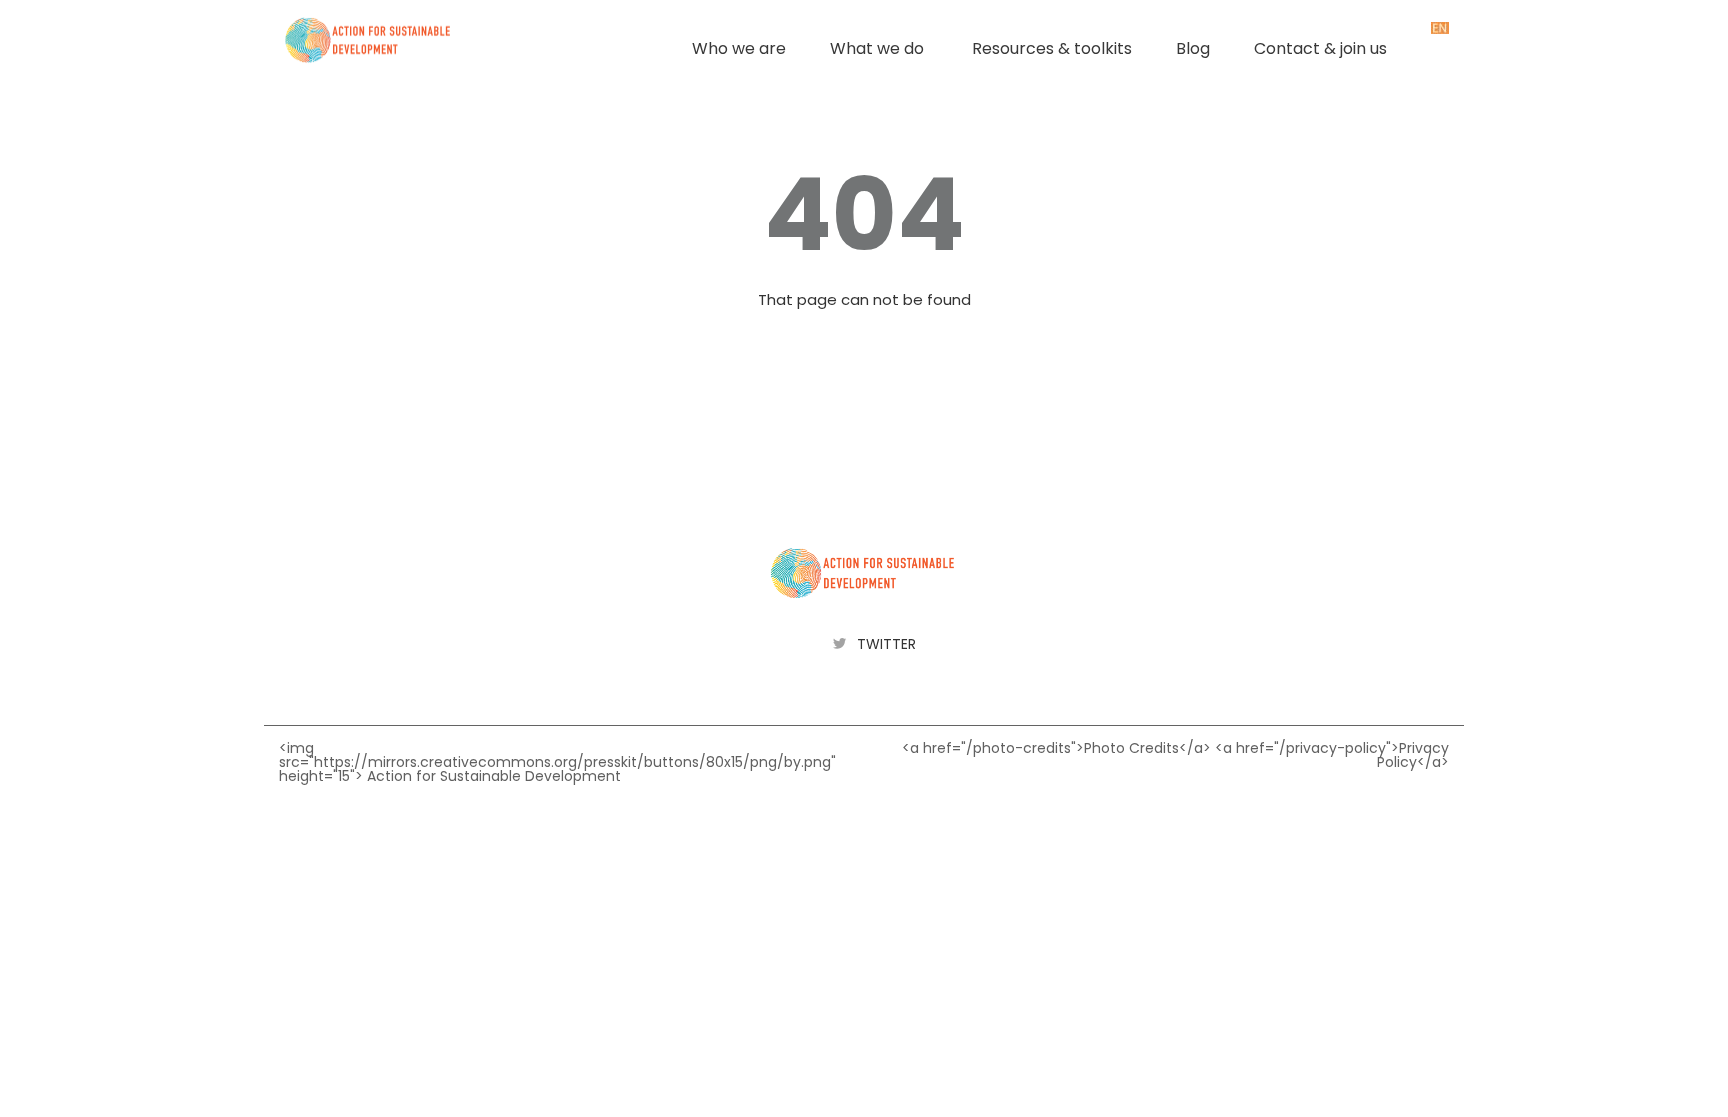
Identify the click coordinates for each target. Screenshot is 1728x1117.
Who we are (739, 48)
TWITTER (886, 644)
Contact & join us (1320, 48)
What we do (877, 48)
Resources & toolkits (1052, 48)
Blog (1193, 48)
